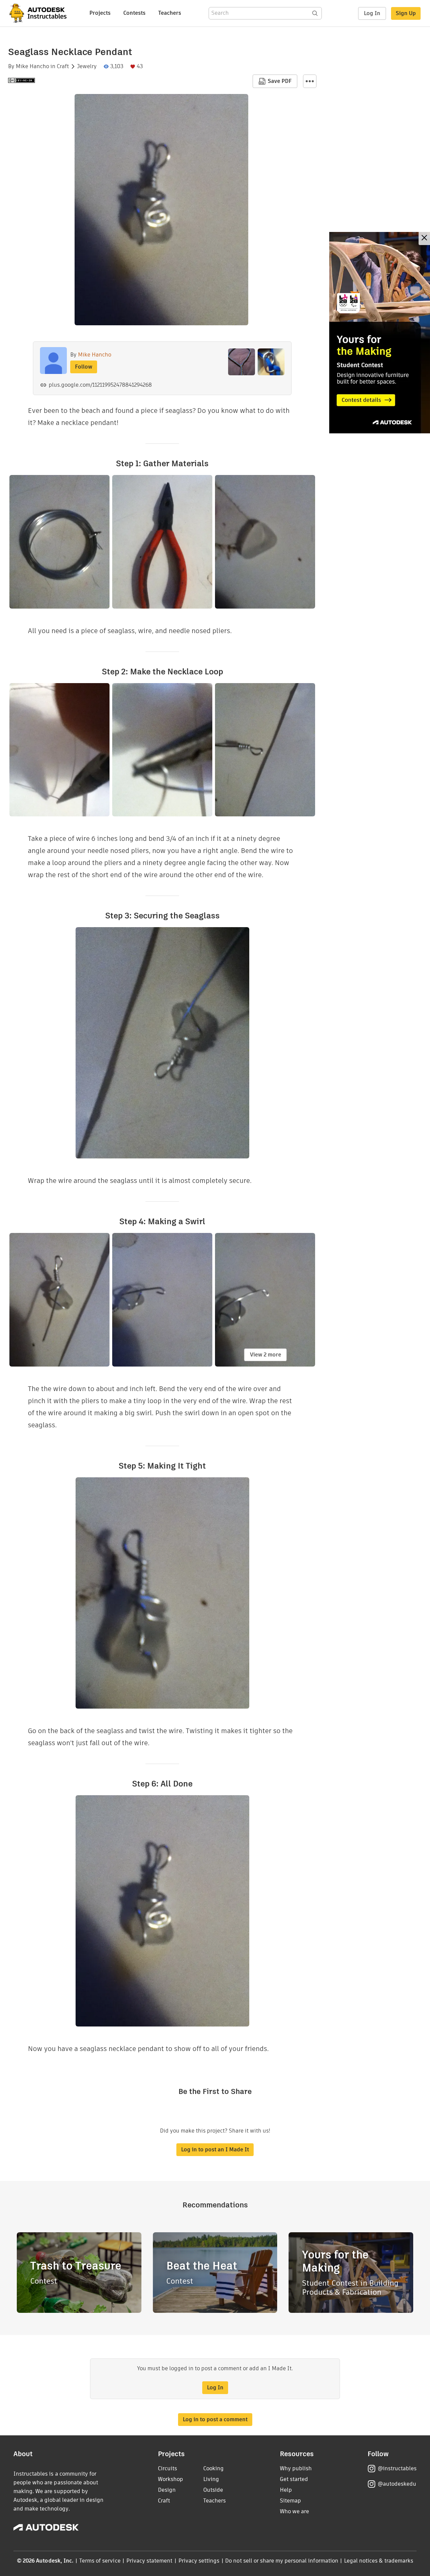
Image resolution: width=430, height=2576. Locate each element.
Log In (372, 13)
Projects (100, 13)
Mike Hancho (32, 66)
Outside (213, 2490)
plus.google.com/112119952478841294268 (100, 385)
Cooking (213, 2468)
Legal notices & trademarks (379, 2561)
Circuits (167, 2468)
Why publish (296, 2468)
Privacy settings (199, 2561)
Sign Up (406, 13)
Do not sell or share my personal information (282, 2561)
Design (167, 2490)
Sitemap (290, 2501)
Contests (134, 13)
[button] (310, 81)
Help (286, 2490)
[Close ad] (424, 238)
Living (211, 2479)
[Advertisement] (380, 333)
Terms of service (100, 2561)
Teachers (170, 13)
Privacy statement (149, 2561)
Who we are (294, 2511)
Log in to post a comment (215, 2419)
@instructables (397, 2468)
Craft (63, 66)
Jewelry (87, 66)
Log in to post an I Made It (215, 2150)
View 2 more (266, 1355)
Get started (294, 2479)
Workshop (170, 2479)
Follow (84, 367)
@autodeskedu (397, 2484)
